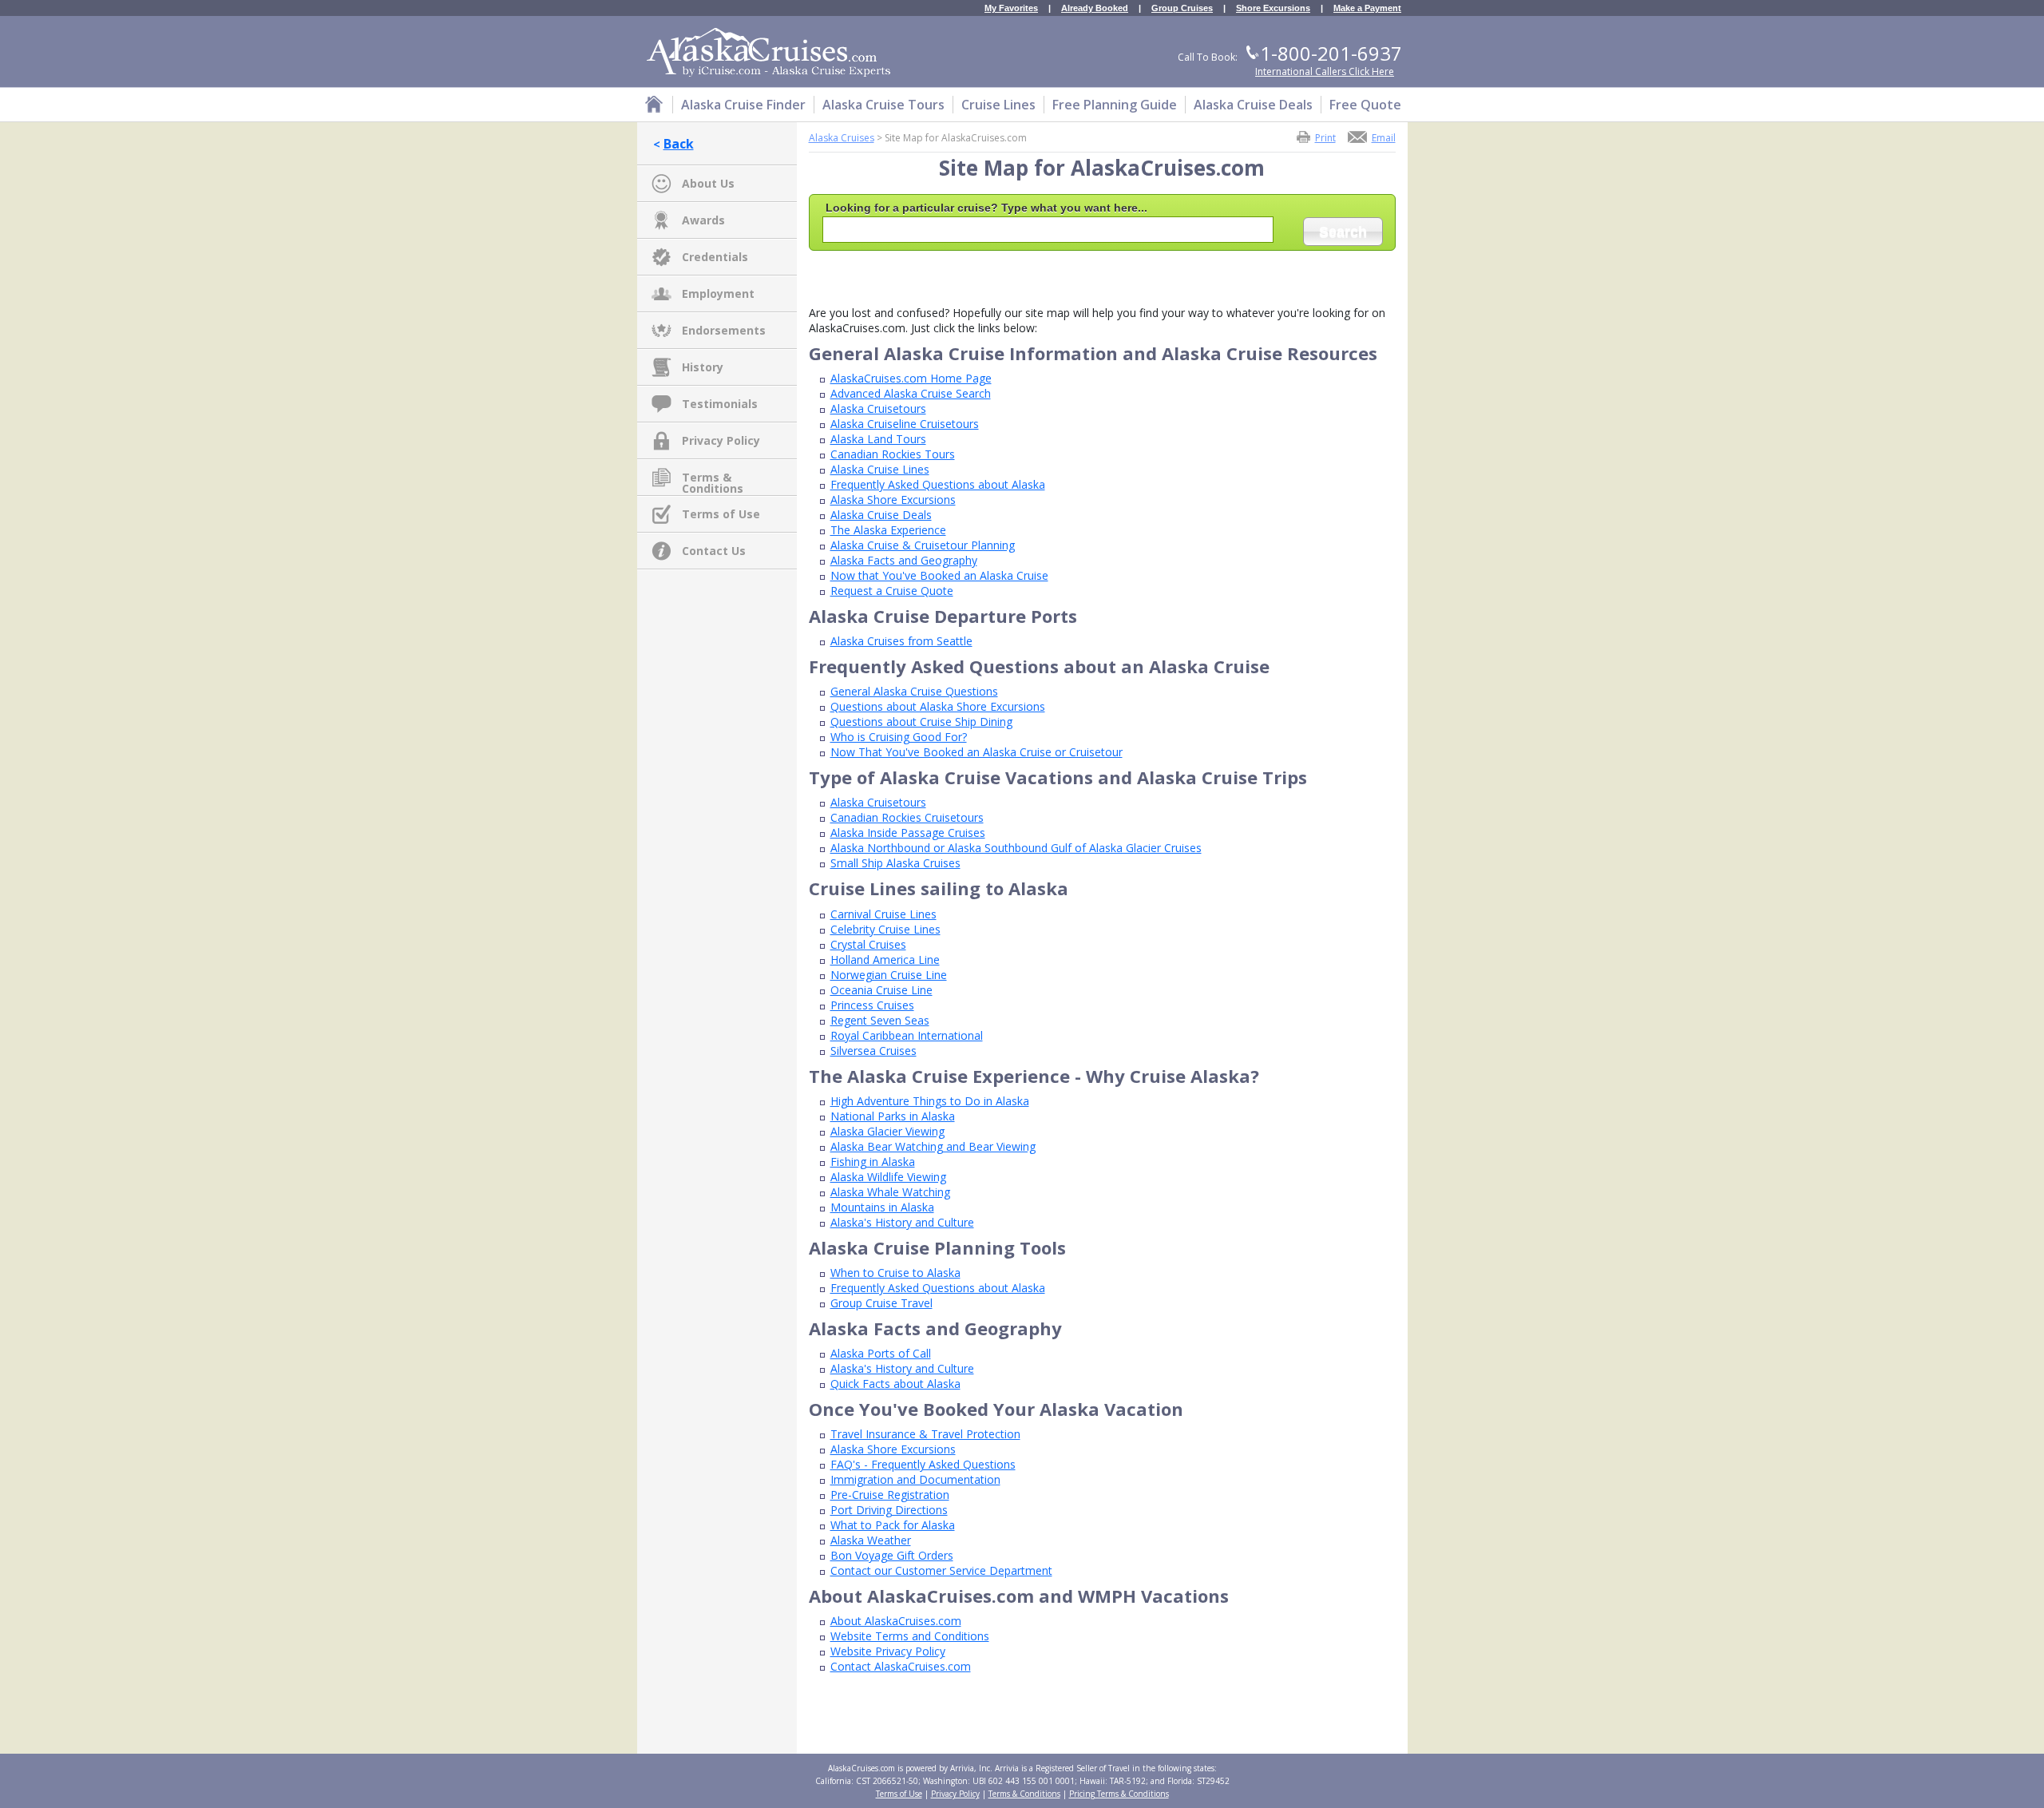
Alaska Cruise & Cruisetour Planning (923, 545)
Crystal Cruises (868, 944)
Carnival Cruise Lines (883, 914)
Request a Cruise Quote (892, 591)
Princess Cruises (872, 1005)
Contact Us (714, 551)
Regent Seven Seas (880, 1020)
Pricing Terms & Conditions (1119, 1794)
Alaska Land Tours (878, 439)
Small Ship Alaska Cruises (895, 863)
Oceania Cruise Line (881, 990)
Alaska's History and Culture (902, 1222)
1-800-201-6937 (1331, 53)
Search (1343, 232)
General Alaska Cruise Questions (914, 691)
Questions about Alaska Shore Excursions (938, 706)
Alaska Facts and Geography (904, 560)
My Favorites (1011, 8)
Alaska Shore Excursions (893, 500)
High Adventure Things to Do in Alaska (930, 1101)
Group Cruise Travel (881, 1303)
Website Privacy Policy (888, 1651)
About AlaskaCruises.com (896, 1621)
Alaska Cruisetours (878, 408)
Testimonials (720, 404)
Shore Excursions (1273, 8)
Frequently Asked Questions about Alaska (938, 484)
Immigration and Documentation (915, 1479)
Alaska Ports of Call (881, 1353)
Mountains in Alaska (882, 1207)
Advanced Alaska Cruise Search (911, 393)
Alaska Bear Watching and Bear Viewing (933, 1146)
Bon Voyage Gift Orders (892, 1555)
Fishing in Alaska (873, 1162)
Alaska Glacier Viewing (887, 1131)
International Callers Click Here (1325, 71)
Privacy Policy (721, 440)
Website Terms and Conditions (910, 1636)
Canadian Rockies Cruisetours (907, 817)
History (703, 367)
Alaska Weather (871, 1540)
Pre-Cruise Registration (890, 1495)
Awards (703, 220)
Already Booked (1095, 8)
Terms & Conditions (713, 478)
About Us (708, 183)
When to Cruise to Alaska (895, 1273)
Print (1325, 137)
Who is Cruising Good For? (899, 737)
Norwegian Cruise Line (889, 975)
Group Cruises (1182, 8)
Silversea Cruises (873, 1051)
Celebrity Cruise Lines (885, 929)
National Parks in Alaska (893, 1116)
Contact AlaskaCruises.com (901, 1666)
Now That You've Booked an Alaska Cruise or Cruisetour (976, 752)
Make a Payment (1367, 8)
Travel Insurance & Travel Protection (925, 1434)
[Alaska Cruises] (654, 107)
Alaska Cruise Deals (881, 515)
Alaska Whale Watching (890, 1192)
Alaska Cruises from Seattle (901, 641)
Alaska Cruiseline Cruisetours (905, 424)
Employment (718, 293)
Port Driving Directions (889, 1510)
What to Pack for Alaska (893, 1525)
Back (679, 144)
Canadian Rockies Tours (893, 454)
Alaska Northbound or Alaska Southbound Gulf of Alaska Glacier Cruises (1016, 848)
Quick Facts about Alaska (895, 1384)
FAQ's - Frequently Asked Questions (923, 1464)
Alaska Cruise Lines (880, 469)
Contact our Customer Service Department (941, 1570)
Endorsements (724, 330)
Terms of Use (721, 514)
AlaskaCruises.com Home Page (911, 378)
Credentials (715, 257)
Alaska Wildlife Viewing (888, 1177)
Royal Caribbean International (907, 1035)
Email (1384, 137)
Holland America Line (885, 960)
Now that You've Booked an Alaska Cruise (939, 575)
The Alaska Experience (888, 530)
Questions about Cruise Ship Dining (921, 722)
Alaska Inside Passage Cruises (908, 833)
